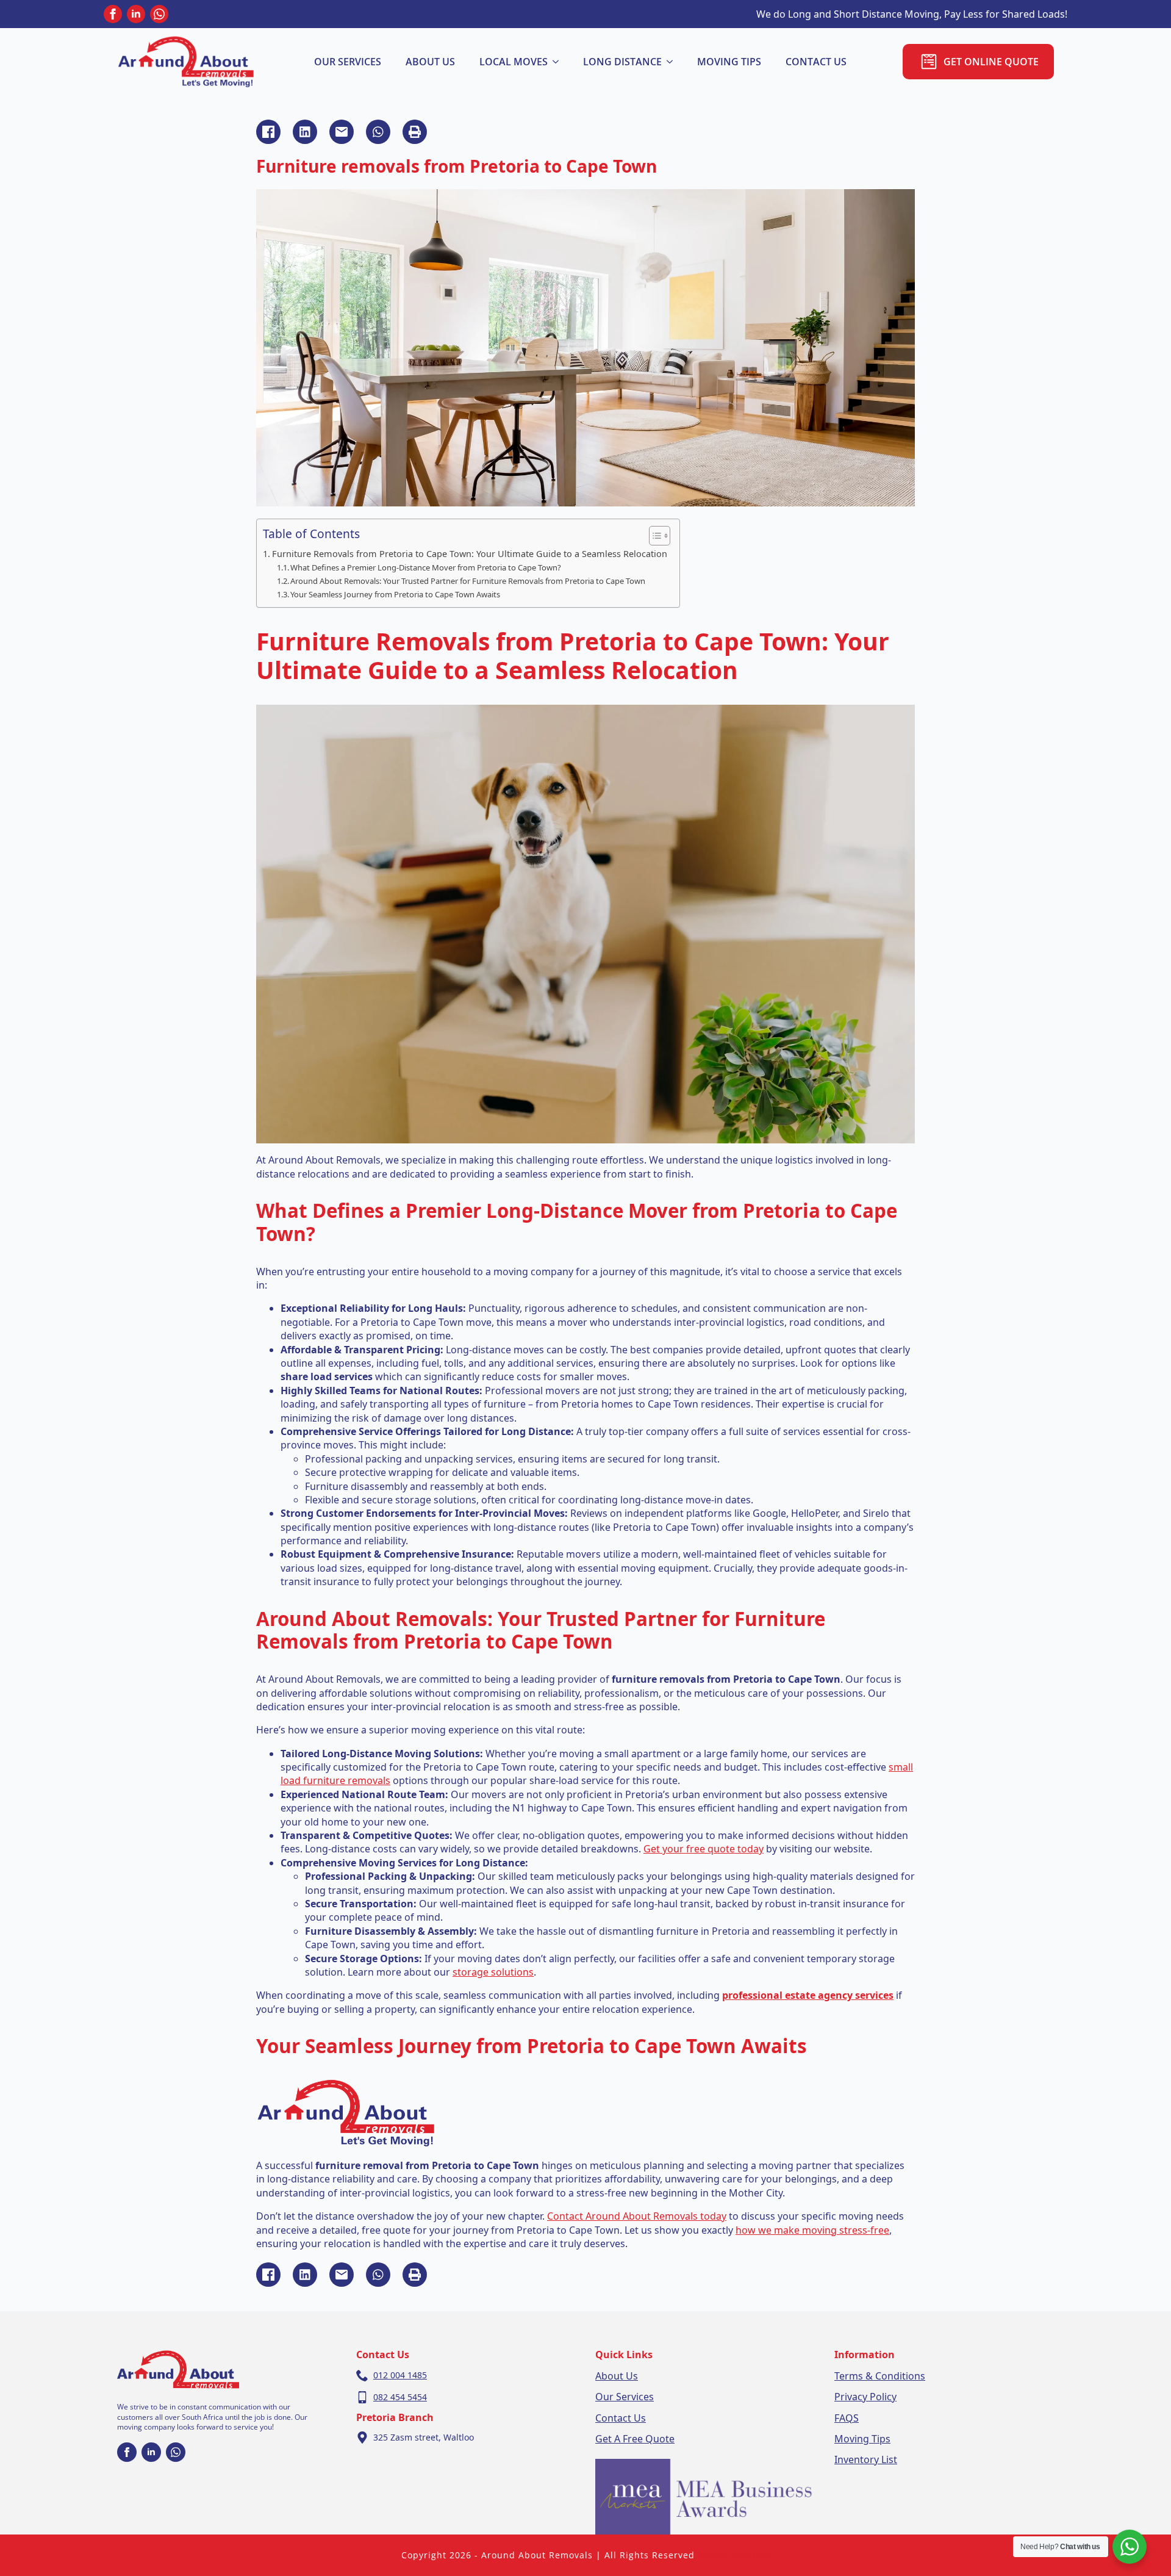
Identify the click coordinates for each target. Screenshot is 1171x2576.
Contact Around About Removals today (637, 2216)
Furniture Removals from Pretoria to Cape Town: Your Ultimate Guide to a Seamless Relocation (470, 554)
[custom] (159, 14)
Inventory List (866, 2459)
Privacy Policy (865, 2397)
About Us (617, 2376)
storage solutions (493, 1972)
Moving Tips (729, 62)
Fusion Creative (734, 2555)
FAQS (847, 2418)
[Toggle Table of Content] (654, 536)
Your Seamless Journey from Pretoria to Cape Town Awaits (395, 594)
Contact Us (621, 2418)
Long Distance (622, 62)
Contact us (816, 62)
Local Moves (514, 62)
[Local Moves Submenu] (559, 62)
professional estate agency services (808, 1995)
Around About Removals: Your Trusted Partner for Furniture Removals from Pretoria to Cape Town (468, 581)
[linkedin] (136, 14)
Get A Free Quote (635, 2439)
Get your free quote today (704, 1849)
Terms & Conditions (880, 2376)
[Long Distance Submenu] (673, 62)
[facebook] (113, 14)
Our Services (348, 62)
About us (430, 62)
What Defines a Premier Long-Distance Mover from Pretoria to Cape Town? (426, 567)
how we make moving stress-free (812, 2230)
